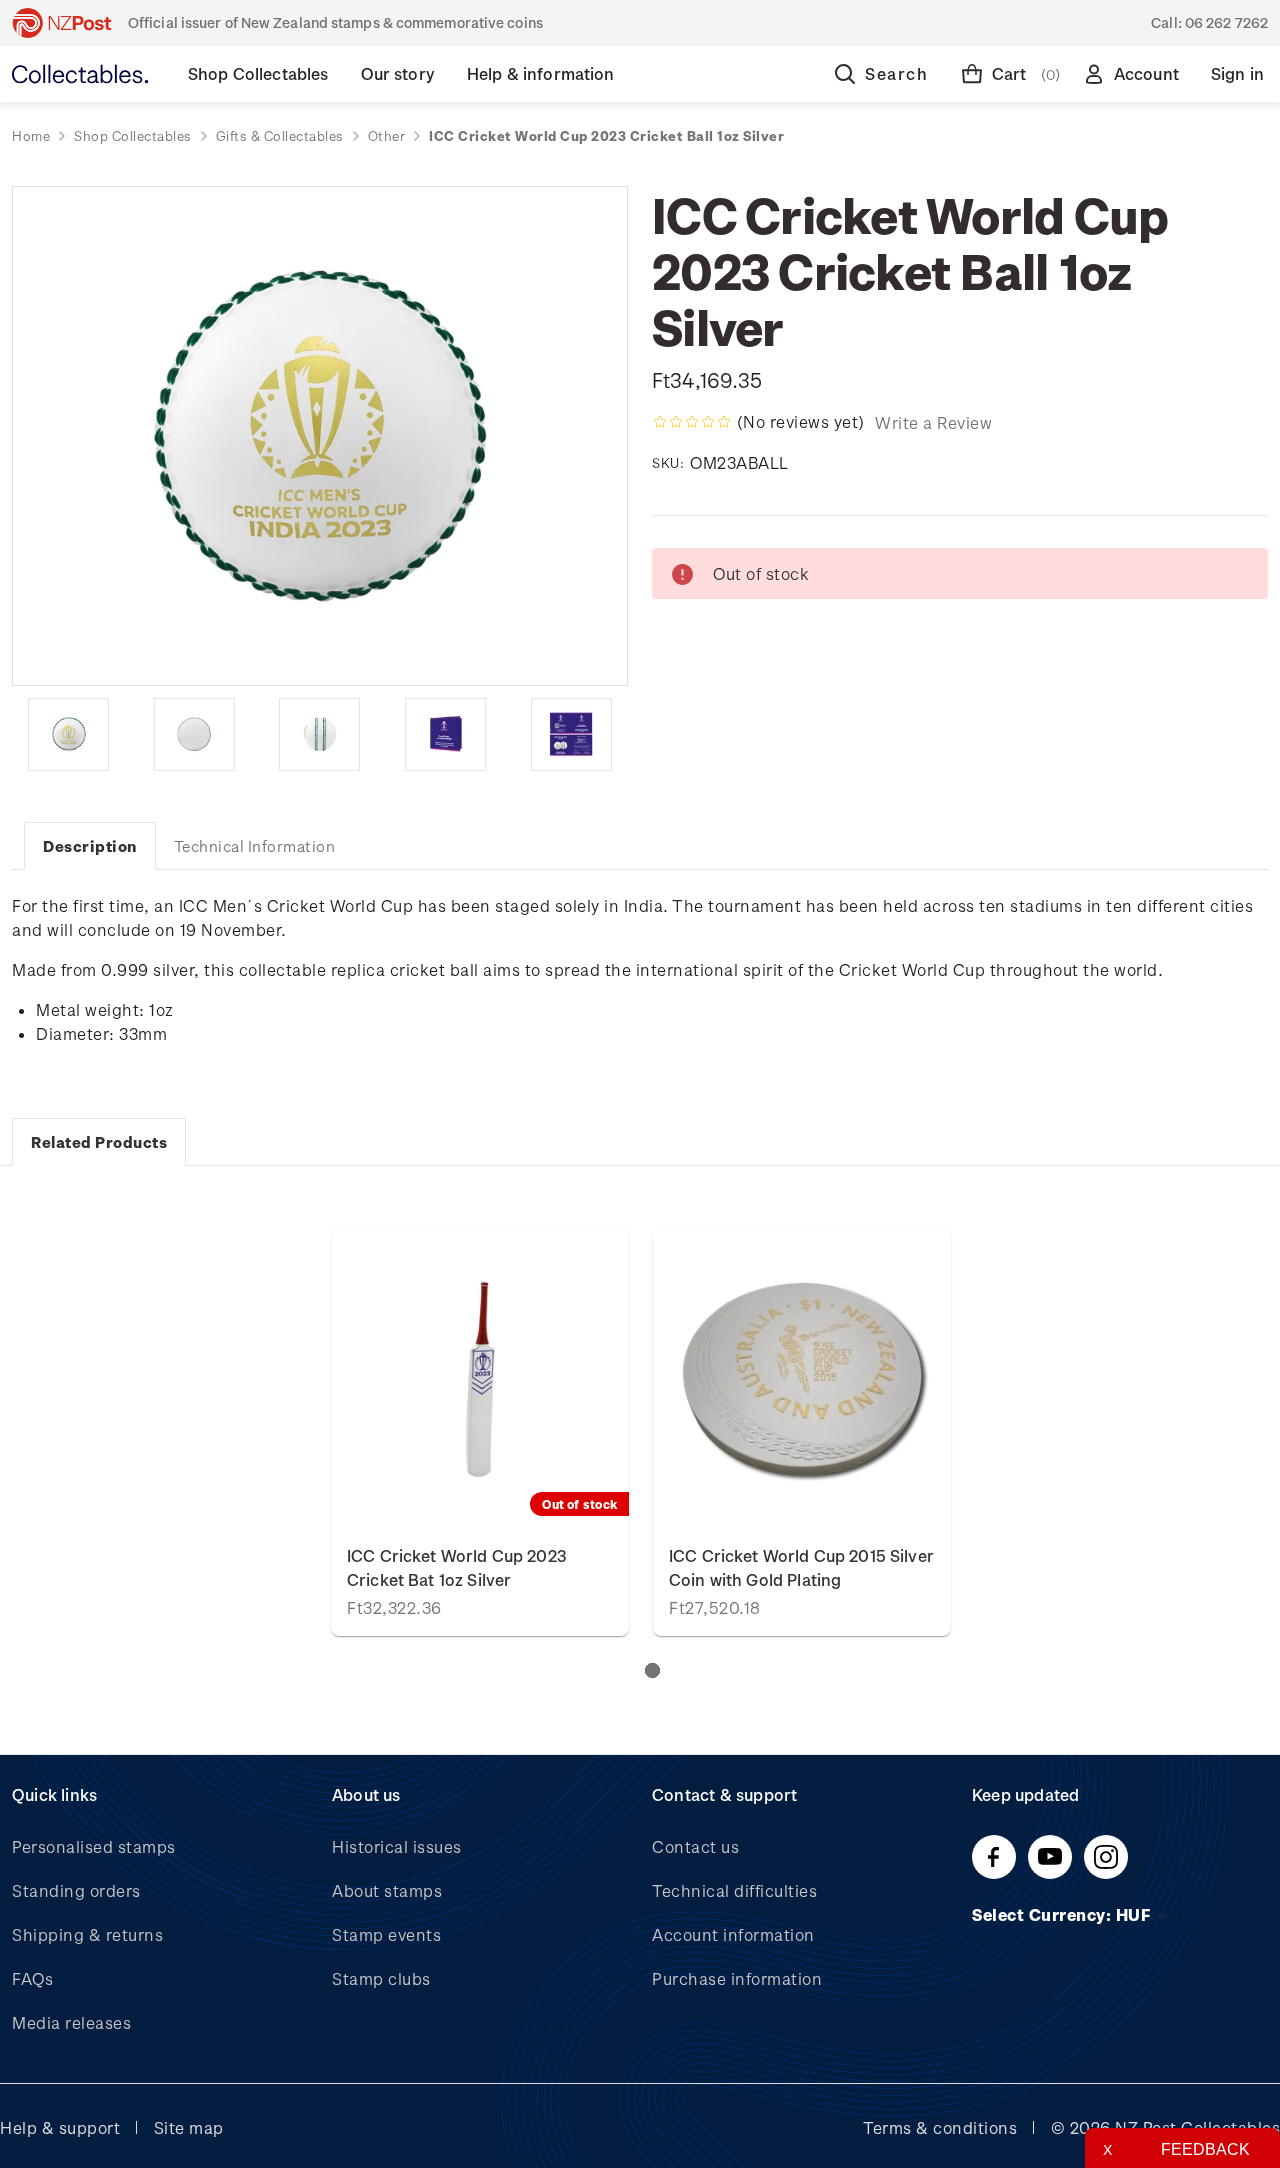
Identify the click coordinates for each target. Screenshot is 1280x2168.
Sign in (1237, 73)
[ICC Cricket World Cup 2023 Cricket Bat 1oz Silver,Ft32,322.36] (480, 1379)
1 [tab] (652, 1670)
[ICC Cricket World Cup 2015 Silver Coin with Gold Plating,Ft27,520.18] (802, 1379)
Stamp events (386, 1934)
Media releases (71, 2022)
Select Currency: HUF (1063, 1914)
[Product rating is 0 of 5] (692, 422)
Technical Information (255, 846)
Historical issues (397, 1846)
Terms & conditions (940, 2127)
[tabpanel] (480, 1433)
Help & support (60, 2127)
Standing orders (76, 1890)
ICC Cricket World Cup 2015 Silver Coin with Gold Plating (801, 1567)
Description (90, 846)
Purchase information (737, 1978)
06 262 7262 (1226, 22)
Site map (189, 2127)
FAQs (32, 1978)
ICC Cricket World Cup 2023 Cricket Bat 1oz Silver (456, 1567)
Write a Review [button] (933, 422)
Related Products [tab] (99, 1142)
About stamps (387, 1890)
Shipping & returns (87, 1934)
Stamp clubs (381, 1978)
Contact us (695, 1846)
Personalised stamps (94, 1846)
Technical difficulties (734, 1890)
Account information (733, 1934)
